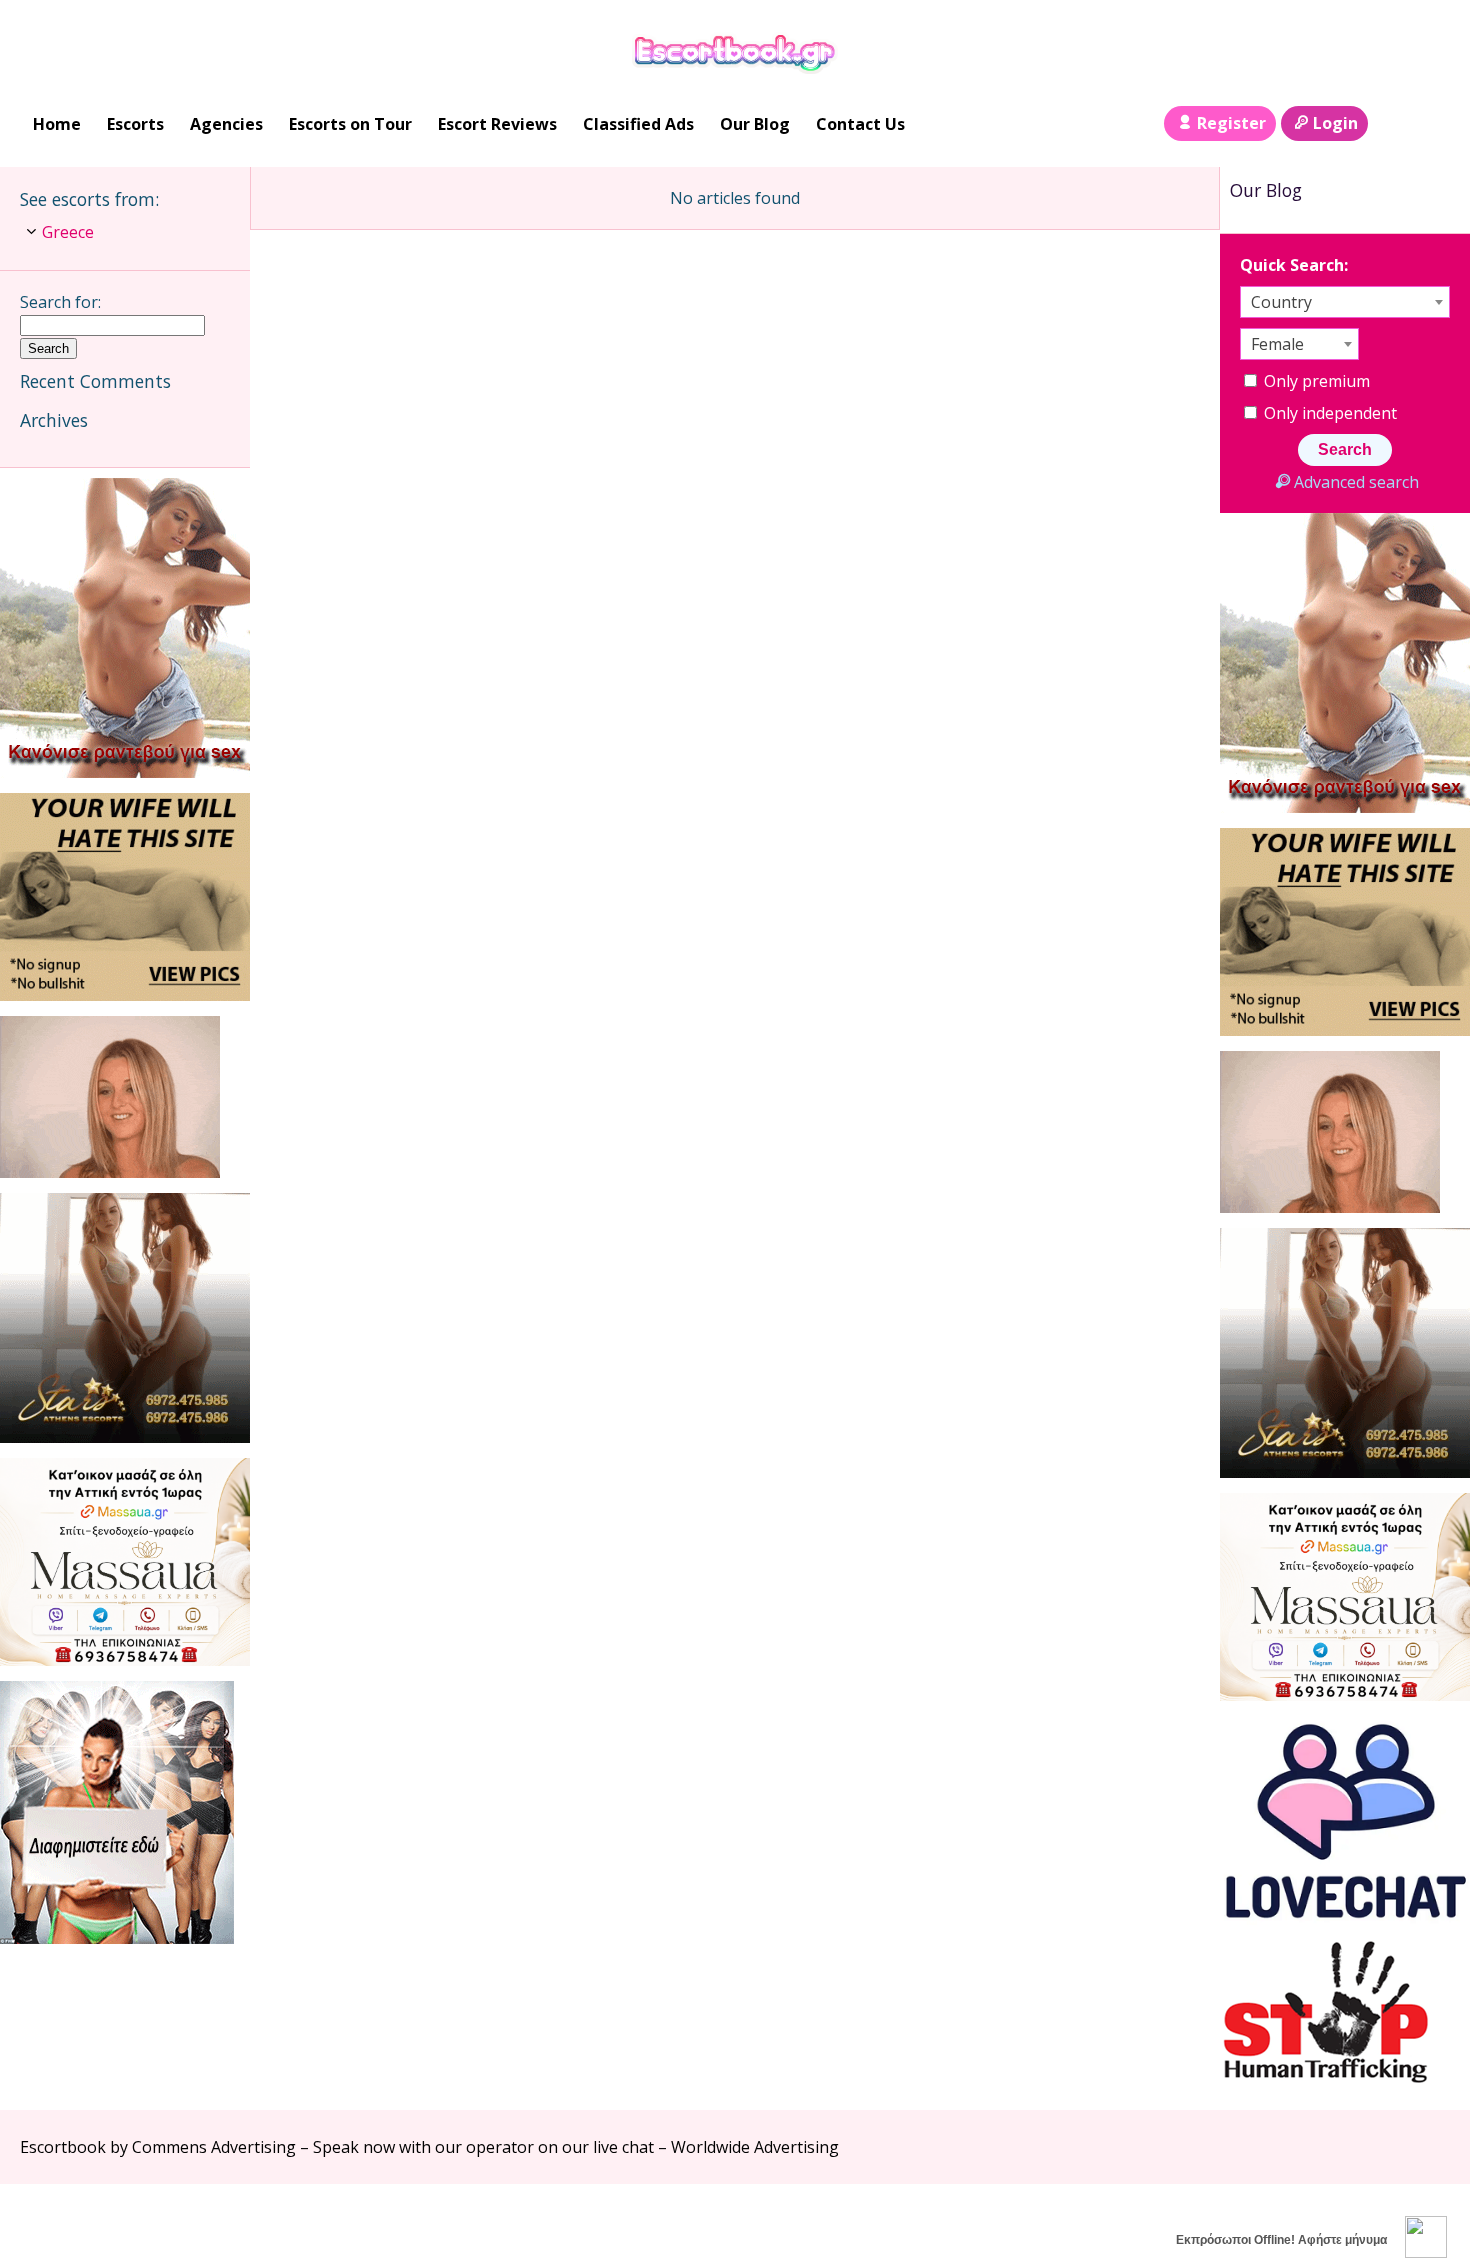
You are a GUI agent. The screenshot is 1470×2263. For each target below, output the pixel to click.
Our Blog (755, 124)
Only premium (1315, 381)
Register (1231, 123)
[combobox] (1345, 302)
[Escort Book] (735, 51)
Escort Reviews (497, 124)
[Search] (1391, 124)
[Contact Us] (1432, 124)
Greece (68, 232)
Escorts (135, 124)
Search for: (60, 302)
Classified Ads (638, 124)
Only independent (1328, 413)
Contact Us (860, 124)
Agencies (226, 124)
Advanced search (1356, 482)
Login (1335, 123)
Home (57, 124)
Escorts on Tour (350, 124)
